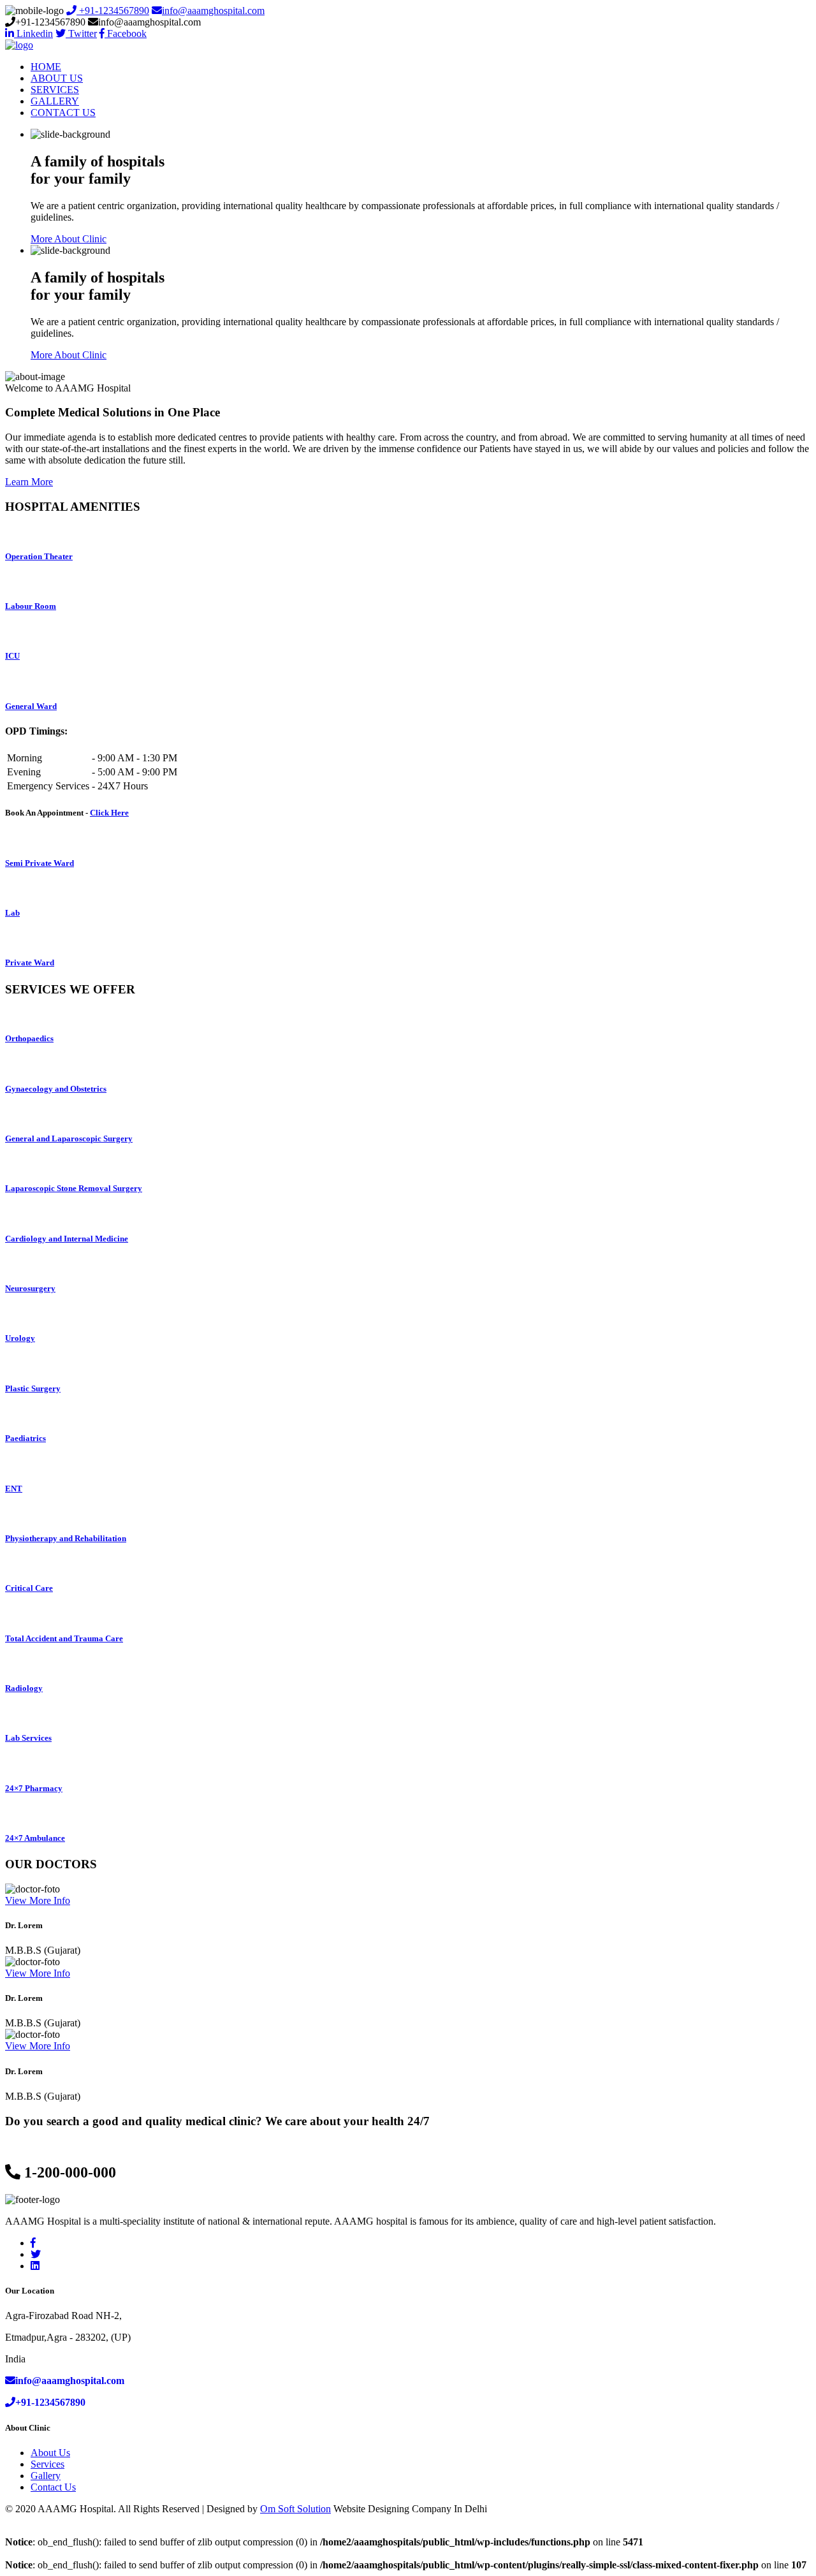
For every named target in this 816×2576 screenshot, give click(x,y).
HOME (46, 67)
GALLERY (55, 101)
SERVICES (55, 90)
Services (47, 2464)
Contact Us (53, 2487)
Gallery (46, 2476)
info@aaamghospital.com (213, 11)
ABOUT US (57, 78)
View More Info (38, 1900)
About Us (50, 2453)
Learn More (29, 482)
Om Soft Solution (295, 2509)
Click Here (109, 813)
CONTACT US (63, 113)
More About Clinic (69, 239)
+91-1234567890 (113, 11)
